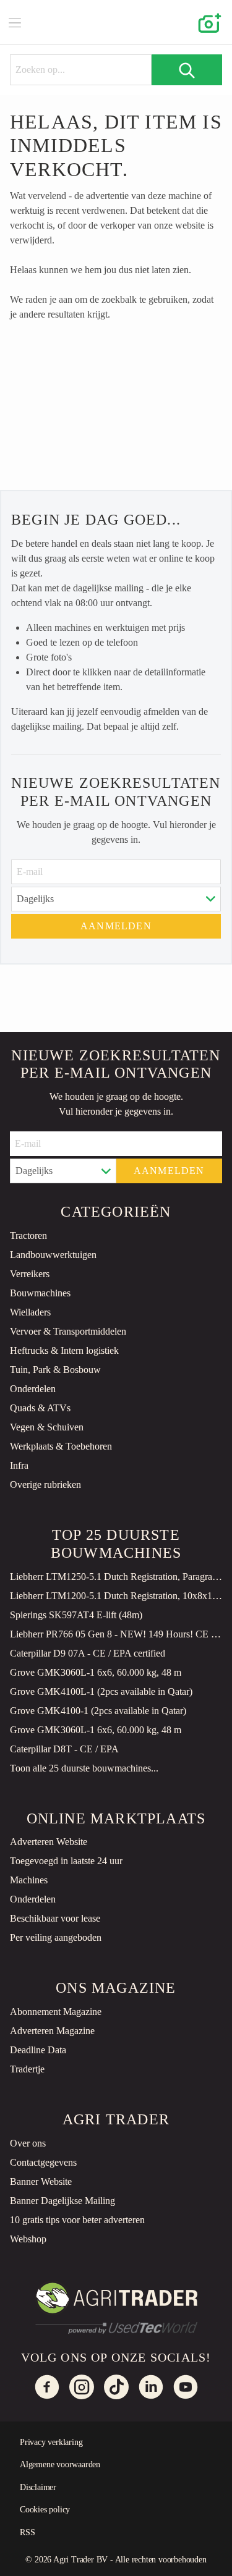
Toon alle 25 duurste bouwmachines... (84, 1768)
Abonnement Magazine (56, 2012)
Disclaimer (38, 2487)
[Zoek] (187, 70)
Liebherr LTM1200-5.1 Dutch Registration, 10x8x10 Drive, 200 (116, 1596)
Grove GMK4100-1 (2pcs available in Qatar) (98, 1711)
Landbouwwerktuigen (53, 1255)
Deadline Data (38, 2050)
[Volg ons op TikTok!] (116, 2387)
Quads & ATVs (40, 1408)
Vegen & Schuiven (47, 1427)
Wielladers (30, 1312)
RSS (27, 2532)
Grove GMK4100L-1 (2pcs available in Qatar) (101, 1691)
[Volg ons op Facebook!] (47, 2387)
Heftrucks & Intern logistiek (64, 1350)
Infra (19, 1465)
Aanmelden (116, 926)
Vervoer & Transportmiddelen (68, 1331)
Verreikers (30, 1274)
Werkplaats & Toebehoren (61, 1446)
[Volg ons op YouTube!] (186, 2387)
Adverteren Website (49, 1842)
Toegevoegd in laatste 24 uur (66, 1861)
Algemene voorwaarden (60, 2464)
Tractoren (28, 1235)
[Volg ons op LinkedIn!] (151, 2387)
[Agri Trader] (116, 22)
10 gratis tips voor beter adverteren (77, 2220)
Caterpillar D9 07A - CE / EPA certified (88, 1653)
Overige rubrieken (45, 1484)
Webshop (28, 2239)
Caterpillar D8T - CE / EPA (64, 1749)
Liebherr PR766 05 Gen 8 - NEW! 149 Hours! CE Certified (116, 1634)
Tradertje (27, 2069)
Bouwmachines (40, 1293)
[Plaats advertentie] (207, 22)
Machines (29, 1880)
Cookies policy (45, 2510)
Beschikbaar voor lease (55, 1918)
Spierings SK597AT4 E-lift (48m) (76, 1615)
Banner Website (41, 2181)
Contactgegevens (43, 2162)
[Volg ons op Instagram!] (82, 2387)
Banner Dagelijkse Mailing (62, 2201)
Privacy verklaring (51, 2442)
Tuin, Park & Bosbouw (55, 1370)
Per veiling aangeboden (56, 1937)
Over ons (28, 2143)
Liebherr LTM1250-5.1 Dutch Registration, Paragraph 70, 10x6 (116, 1577)
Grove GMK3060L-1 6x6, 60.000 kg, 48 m (96, 1672)
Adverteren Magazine (52, 2031)
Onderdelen (33, 1389)
